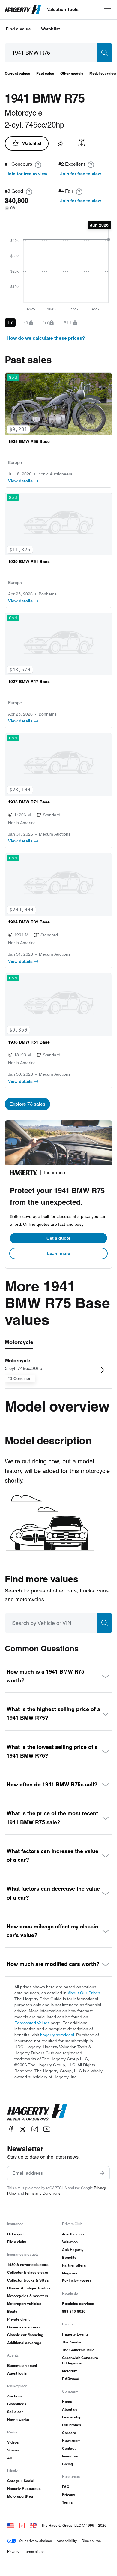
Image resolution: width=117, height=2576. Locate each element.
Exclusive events (77, 2281)
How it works (18, 2419)
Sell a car (15, 2412)
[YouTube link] (47, 2129)
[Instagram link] (35, 2129)
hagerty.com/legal (57, 2035)
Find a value (18, 29)
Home (67, 2401)
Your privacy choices (35, 2541)
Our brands (72, 2425)
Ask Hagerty (73, 2250)
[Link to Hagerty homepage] (37, 2112)
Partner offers (74, 2265)
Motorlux (70, 2371)
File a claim (17, 2242)
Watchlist (51, 29)
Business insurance (24, 2327)
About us (70, 2409)
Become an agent (22, 2365)
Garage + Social (21, 2481)
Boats (12, 2311)
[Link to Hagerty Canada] (22, 2525)
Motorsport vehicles (24, 2304)
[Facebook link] (11, 2129)
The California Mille (78, 2350)
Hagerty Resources (24, 2489)
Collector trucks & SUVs (28, 2280)
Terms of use (34, 2552)
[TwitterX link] (23, 2129)
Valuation (70, 2242)
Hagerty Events (75, 2334)
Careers (69, 2433)
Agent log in (17, 2373)
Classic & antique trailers (29, 2288)
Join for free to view (27, 174)
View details (20, 481)
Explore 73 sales (27, 1104)
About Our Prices (84, 1993)
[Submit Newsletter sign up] (102, 2173)
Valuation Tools (63, 9)
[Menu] (107, 10)
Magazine (70, 2273)
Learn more (59, 1253)
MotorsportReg (20, 2496)
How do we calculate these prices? (46, 338)
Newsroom (71, 2440)
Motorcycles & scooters (28, 2296)
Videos (13, 2442)
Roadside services (78, 2304)
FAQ (66, 2487)
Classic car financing (25, 2335)
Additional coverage (24, 2343)
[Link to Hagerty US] (10, 2525)
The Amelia (72, 2342)
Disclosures (91, 2541)
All (9, 2458)
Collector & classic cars (28, 2272)
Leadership (72, 2417)
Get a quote (58, 1238)
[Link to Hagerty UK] (33, 2525)
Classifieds (17, 2404)
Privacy (69, 2495)
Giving (67, 2464)
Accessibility (67, 2541)
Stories (13, 2450)
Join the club (73, 2234)
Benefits (69, 2257)
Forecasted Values (32, 2023)
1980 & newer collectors (28, 2265)
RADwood (71, 2379)
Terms (67, 2502)
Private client (18, 2319)
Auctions (15, 2396)
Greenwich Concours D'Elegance (80, 2360)
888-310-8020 (74, 2311)
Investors (70, 2456)
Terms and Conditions (42, 2193)
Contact (69, 2448)
